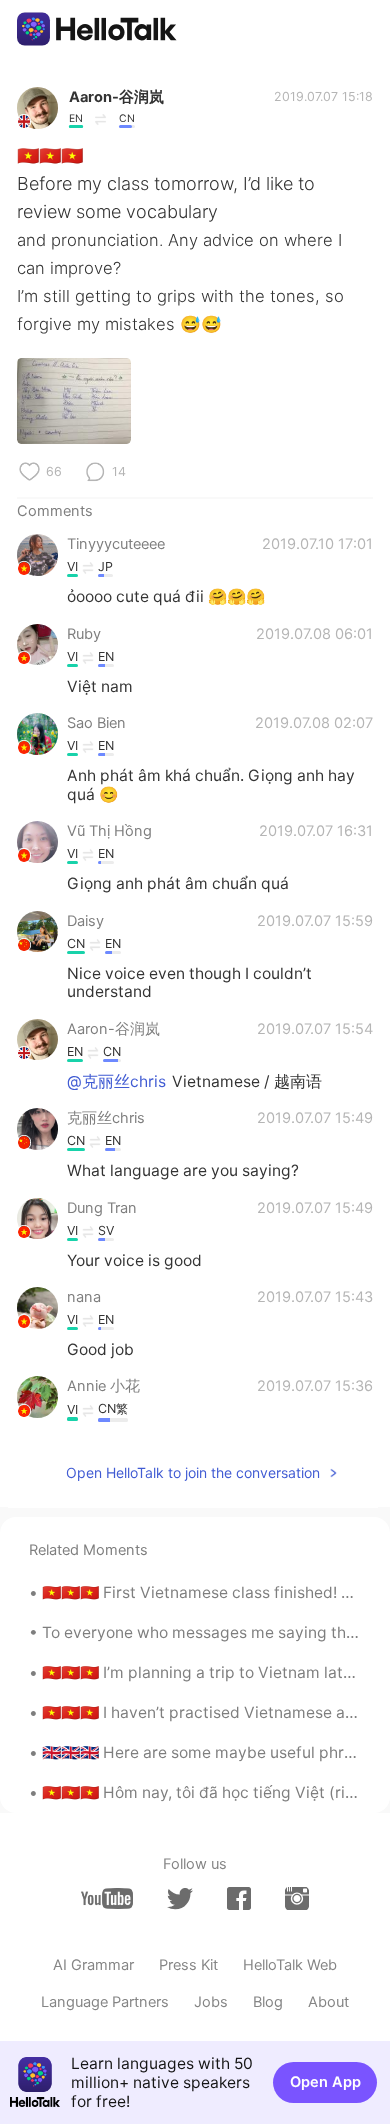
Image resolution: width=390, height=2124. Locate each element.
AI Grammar (93, 1965)
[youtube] (107, 1898)
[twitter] (180, 1899)
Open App (325, 2082)
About (328, 2002)
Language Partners (105, 2002)
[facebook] (239, 1898)
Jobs (211, 2002)
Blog (268, 2002)
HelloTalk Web (290, 1965)
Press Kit (188, 1965)
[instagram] (297, 1898)
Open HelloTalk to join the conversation (193, 1472)
